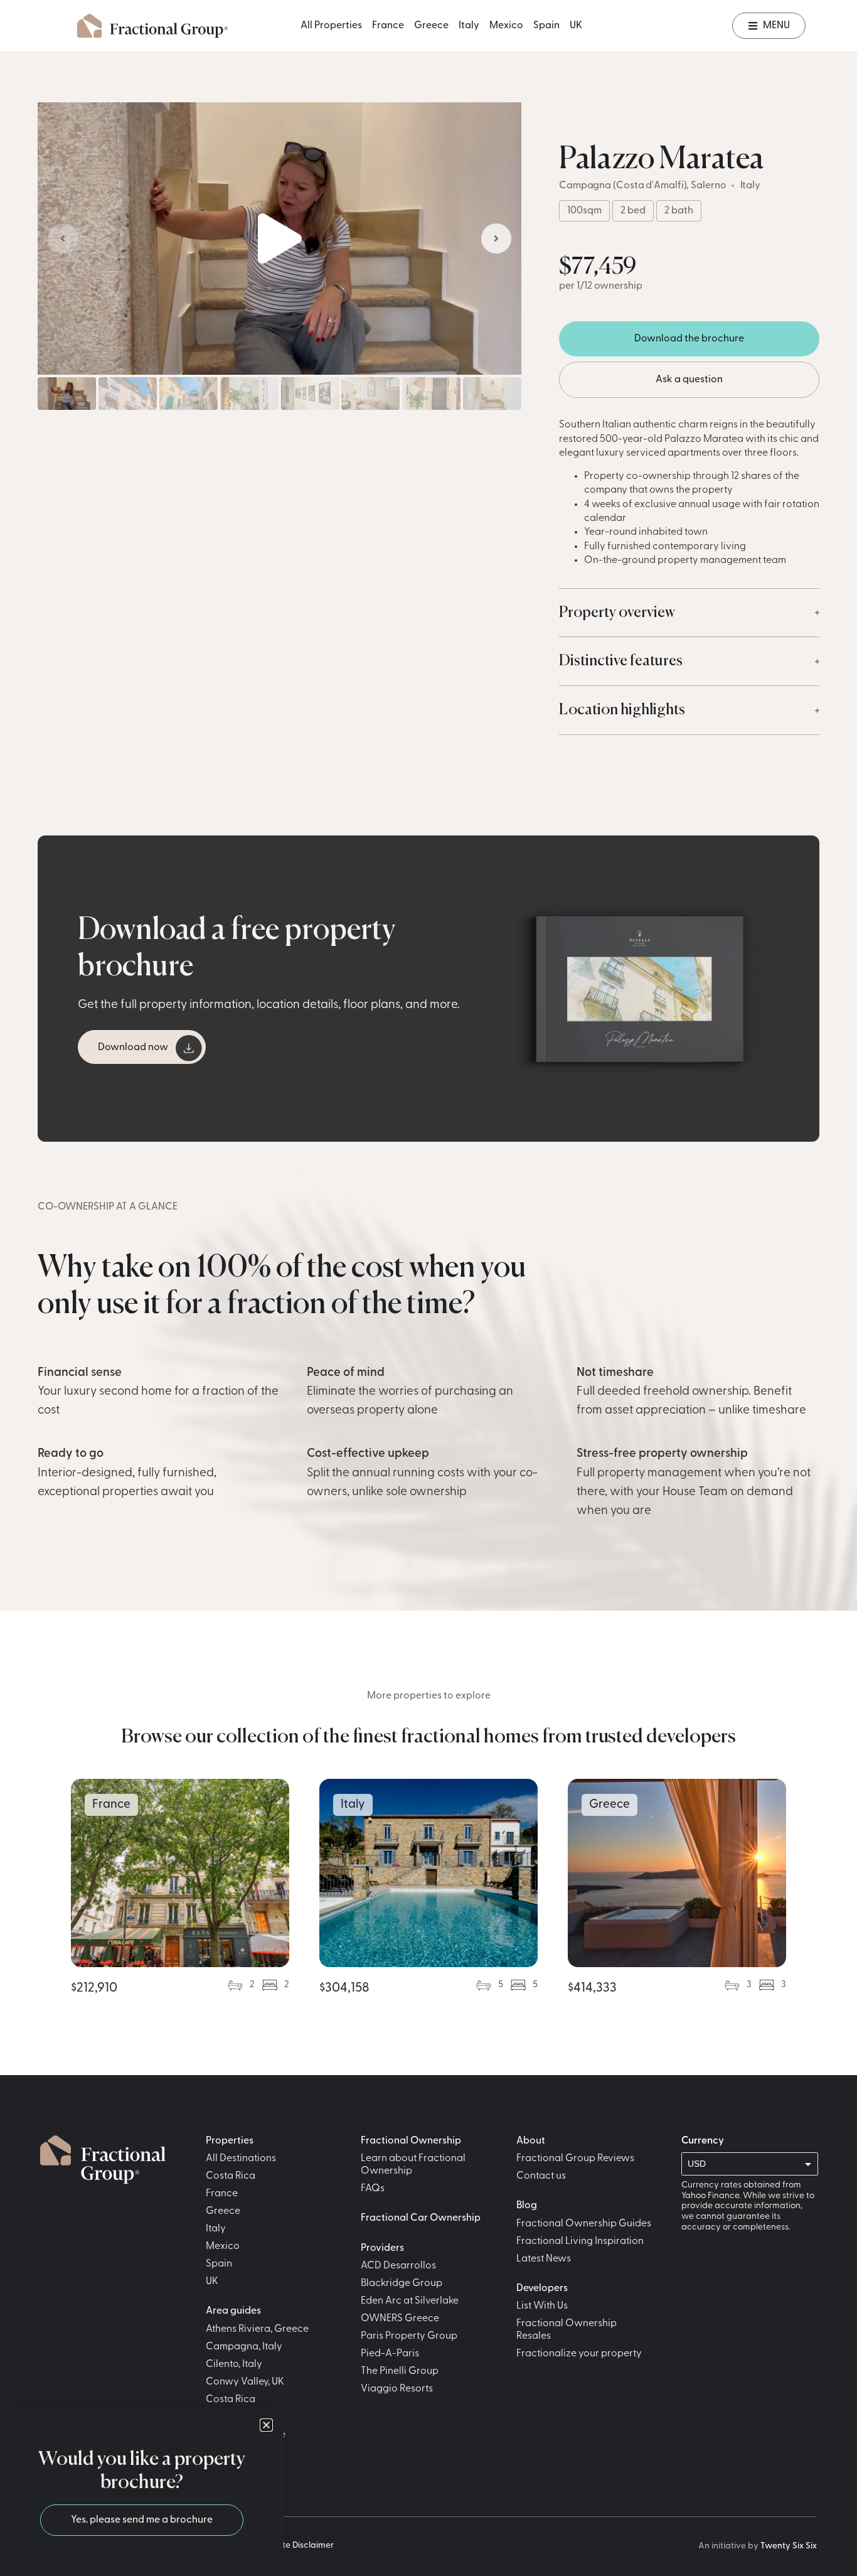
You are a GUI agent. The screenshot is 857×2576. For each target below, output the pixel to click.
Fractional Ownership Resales (567, 2330)
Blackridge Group (402, 2284)
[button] (280, 239)
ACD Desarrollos (398, 2266)
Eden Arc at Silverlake (410, 2301)
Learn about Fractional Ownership (413, 2165)
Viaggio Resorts (397, 2389)
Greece (431, 26)
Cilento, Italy (234, 2364)
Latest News (544, 2259)
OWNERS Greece (400, 2319)
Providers (382, 2248)
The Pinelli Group (400, 2371)
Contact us (541, 2176)
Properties (230, 2141)
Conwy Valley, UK (245, 2382)
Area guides (233, 2311)
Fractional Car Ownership (421, 2218)
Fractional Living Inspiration (580, 2241)
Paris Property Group (409, 2336)
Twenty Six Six (789, 2546)
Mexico (506, 26)
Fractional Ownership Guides (584, 2224)
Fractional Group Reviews (575, 2159)
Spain (546, 26)
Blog (527, 2206)
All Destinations (241, 2159)
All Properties (331, 26)
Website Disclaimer (295, 2546)
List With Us (542, 2306)
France (388, 26)
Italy (469, 26)
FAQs (373, 2189)
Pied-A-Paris (390, 2354)
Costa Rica (231, 2176)
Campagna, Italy (244, 2347)
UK (576, 26)
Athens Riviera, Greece (257, 2329)
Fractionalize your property (579, 2354)
